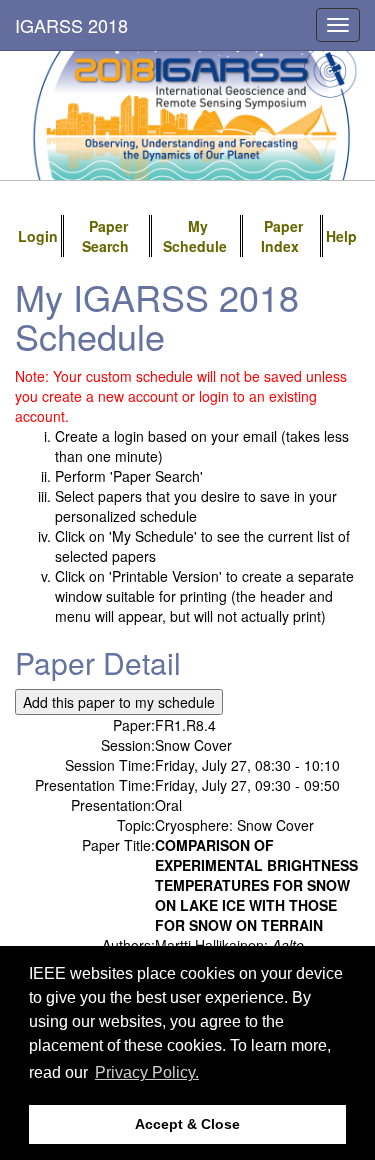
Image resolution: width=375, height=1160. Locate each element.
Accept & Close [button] (187, 1124)
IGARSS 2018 (71, 25)
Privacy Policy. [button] (147, 1072)
